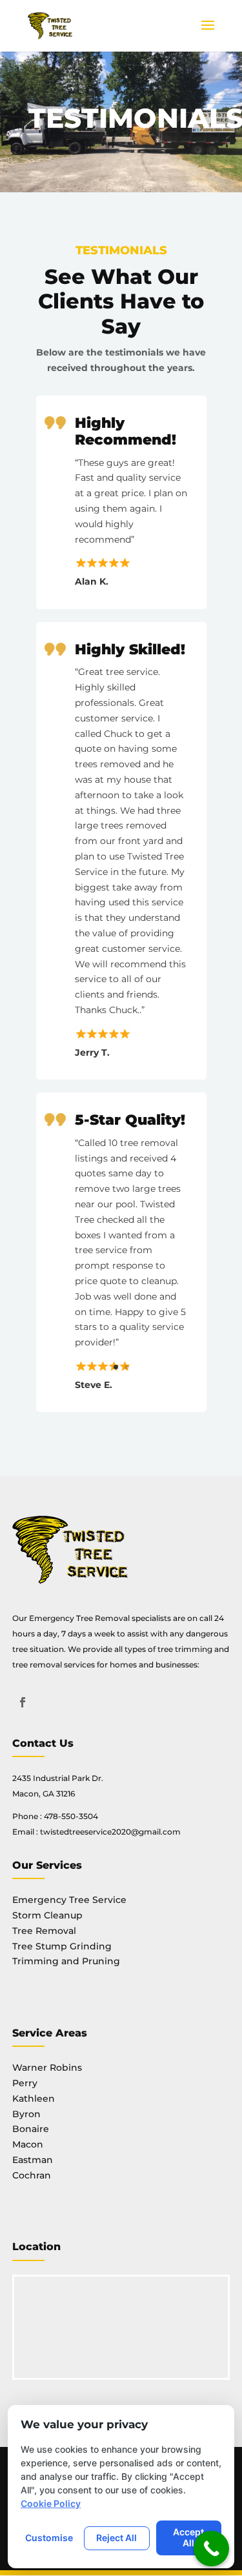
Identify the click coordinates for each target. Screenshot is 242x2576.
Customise (49, 2538)
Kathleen (34, 2098)
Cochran (32, 2175)
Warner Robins (47, 2068)
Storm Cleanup (47, 1915)
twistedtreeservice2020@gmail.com (110, 1832)
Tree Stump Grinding (62, 1946)
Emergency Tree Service (69, 1900)
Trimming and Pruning (66, 1961)
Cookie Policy (51, 2503)
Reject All (116, 2538)
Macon (28, 2144)
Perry (25, 2083)
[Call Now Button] (211, 2549)
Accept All (188, 2537)
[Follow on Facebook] (23, 1702)
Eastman (33, 2160)
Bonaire (31, 2129)
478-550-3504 (71, 1816)
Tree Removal (44, 1931)
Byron (26, 2114)
